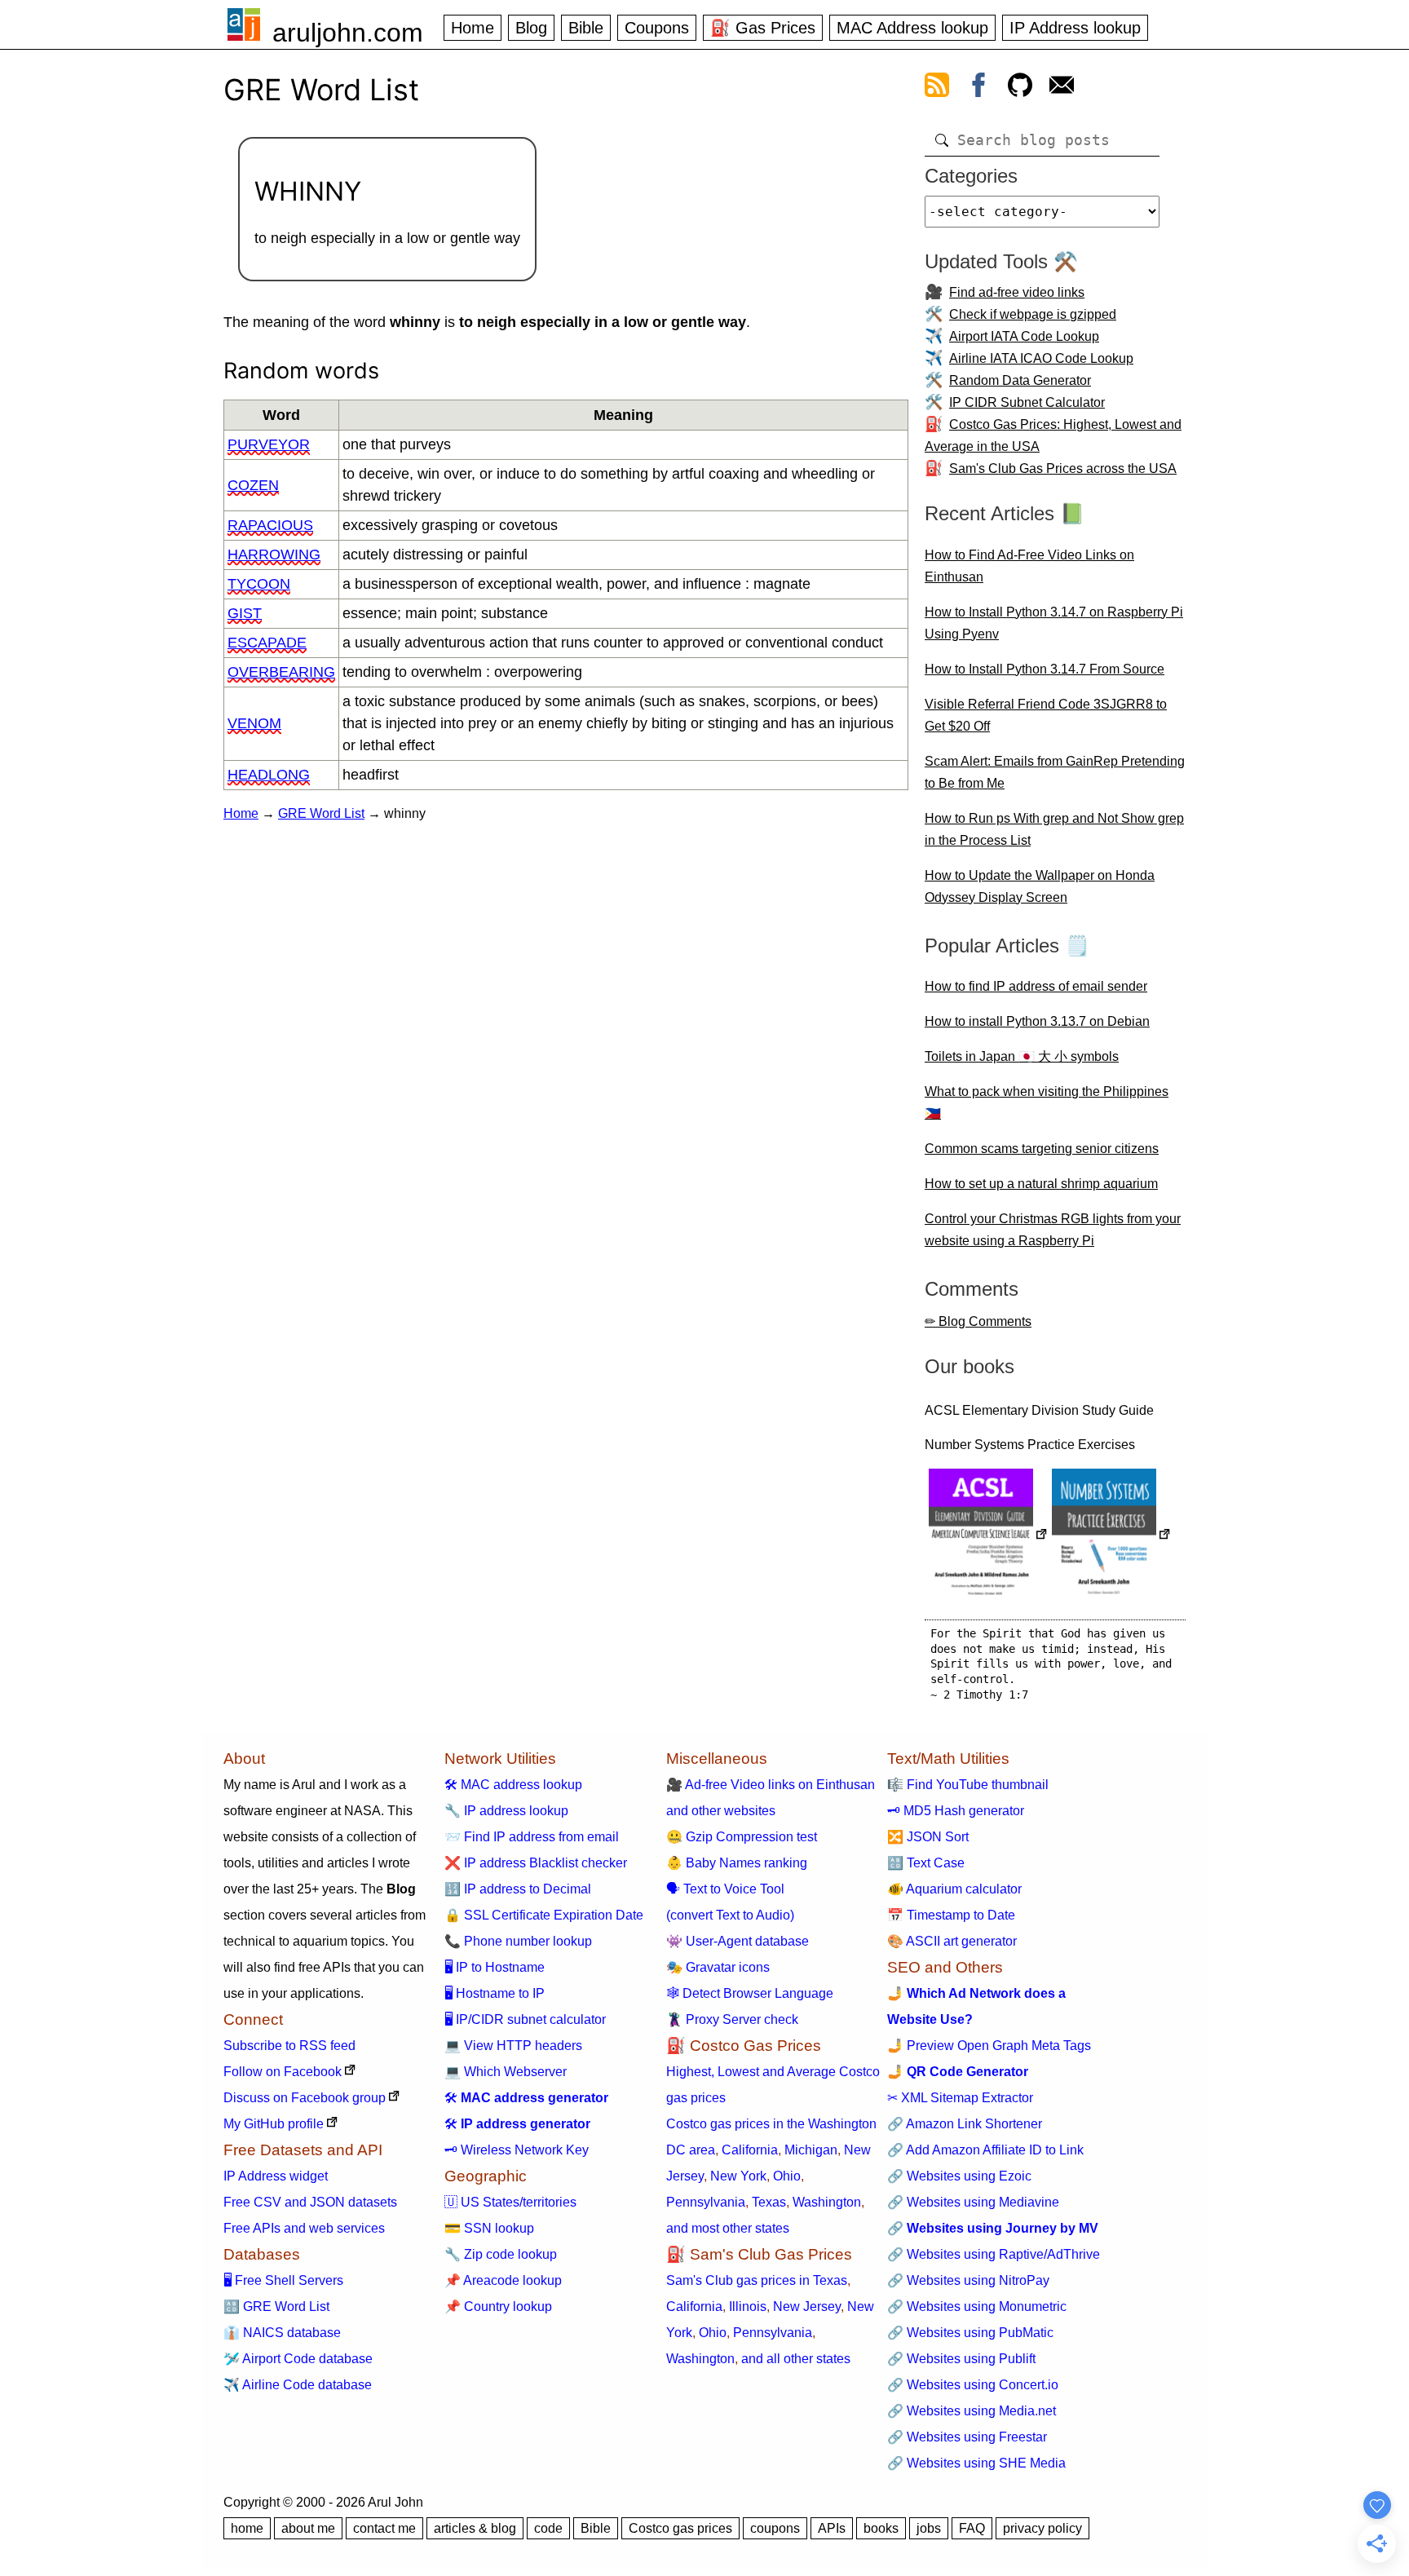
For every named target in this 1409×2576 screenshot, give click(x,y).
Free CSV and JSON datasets (310, 2202)
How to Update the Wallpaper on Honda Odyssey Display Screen (1040, 886)
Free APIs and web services (304, 2228)
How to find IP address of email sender (1036, 986)
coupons (775, 2528)
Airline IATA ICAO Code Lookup (1041, 358)
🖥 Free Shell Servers (283, 2280)
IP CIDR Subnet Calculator (1027, 402)
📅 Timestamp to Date (951, 1915)
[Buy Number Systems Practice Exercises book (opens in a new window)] (1111, 1536)
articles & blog (475, 2528)
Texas (769, 2202)
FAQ (972, 2528)
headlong (269, 775)
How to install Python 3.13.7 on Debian (1037, 1021)
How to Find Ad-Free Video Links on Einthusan (1029, 566)
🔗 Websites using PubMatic (970, 2333)
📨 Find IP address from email (532, 1837)
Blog (531, 28)
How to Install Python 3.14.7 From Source (1045, 669)
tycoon (259, 584)
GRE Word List (321, 813)
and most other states (728, 2228)
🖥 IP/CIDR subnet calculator (525, 2019)
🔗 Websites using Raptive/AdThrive (994, 2254)
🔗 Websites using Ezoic (959, 2176)
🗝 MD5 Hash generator (956, 1811)
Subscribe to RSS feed (289, 2046)
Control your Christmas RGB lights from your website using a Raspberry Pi (1053, 1230)
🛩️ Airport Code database (298, 2359)
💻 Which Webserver (506, 2072)
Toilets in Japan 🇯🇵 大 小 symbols (1022, 1056)
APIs (832, 2528)
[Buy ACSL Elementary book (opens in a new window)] (988, 1536)
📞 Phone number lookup (518, 1941)
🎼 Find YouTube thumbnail (968, 1785)
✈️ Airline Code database (298, 2385)
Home (473, 28)
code (548, 2528)
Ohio (787, 2176)
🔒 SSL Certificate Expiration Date (544, 1915)
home (247, 2528)
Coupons (657, 28)
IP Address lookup (1075, 28)
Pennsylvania (706, 2202)
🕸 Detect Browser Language (750, 1993)
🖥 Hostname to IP (495, 1993)
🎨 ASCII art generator (952, 1941)
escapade (267, 643)
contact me (384, 2528)
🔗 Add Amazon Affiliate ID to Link (985, 2150)
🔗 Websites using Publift (961, 2359)
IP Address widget (276, 2176)
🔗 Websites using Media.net (972, 2411)
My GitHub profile (274, 2124)
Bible (586, 28)
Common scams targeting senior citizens (1042, 1149)
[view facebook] (978, 88)
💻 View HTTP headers (513, 2046)
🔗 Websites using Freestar (967, 2437)
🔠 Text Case (926, 1863)
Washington (827, 2202)
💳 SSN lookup (489, 2228)
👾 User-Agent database (738, 1941)
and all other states (796, 2359)
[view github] (1020, 88)
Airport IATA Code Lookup (1024, 336)
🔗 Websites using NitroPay (968, 2280)
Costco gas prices (680, 2528)
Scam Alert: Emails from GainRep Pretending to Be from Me (1055, 772)
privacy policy (1042, 2528)
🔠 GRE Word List (276, 2306)
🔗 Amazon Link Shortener (965, 2124)
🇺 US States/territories (510, 2202)
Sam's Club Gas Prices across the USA (1063, 468)
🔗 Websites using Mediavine (973, 2202)
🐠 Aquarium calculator (954, 1889)
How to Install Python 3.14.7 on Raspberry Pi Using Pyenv (1054, 623)
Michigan (811, 2150)
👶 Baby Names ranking (737, 1863)
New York (738, 2176)
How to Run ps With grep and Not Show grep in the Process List (1054, 829)
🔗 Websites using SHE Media (976, 2463)
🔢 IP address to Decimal (518, 1889)
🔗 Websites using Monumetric (977, 2306)
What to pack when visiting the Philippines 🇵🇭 (1047, 1102)
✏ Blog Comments (978, 1321)
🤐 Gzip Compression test (742, 1837)
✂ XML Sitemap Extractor (960, 2098)
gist (245, 613)
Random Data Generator (1020, 380)
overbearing (281, 672)
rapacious (270, 525)
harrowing (274, 555)
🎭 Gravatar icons (718, 1967)
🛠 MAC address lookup (513, 1785)
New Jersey (807, 2306)
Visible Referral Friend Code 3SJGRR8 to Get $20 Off (1046, 715)
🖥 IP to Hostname (495, 1967)
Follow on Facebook (283, 2072)
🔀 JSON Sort (928, 1837)
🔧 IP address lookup (506, 1811)
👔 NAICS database (282, 2333)
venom (254, 723)
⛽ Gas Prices (763, 28)
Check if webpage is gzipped (1033, 314)
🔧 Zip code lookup (501, 2254)
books (881, 2528)
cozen (253, 485)
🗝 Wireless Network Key (517, 2150)
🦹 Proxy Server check (732, 2019)
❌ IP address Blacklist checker (536, 1863)
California (750, 2150)
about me (308, 2528)
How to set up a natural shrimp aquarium (1041, 1184)
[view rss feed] (937, 88)
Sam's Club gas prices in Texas (757, 2280)
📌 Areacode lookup (503, 2280)
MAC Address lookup (912, 28)
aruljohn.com (348, 33)
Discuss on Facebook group (305, 2098)
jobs (929, 2528)
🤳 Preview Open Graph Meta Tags (989, 2046)
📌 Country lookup (498, 2306)
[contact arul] (1062, 88)
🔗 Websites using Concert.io (973, 2385)
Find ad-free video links (1017, 292)
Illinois (748, 2306)
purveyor (269, 444)
